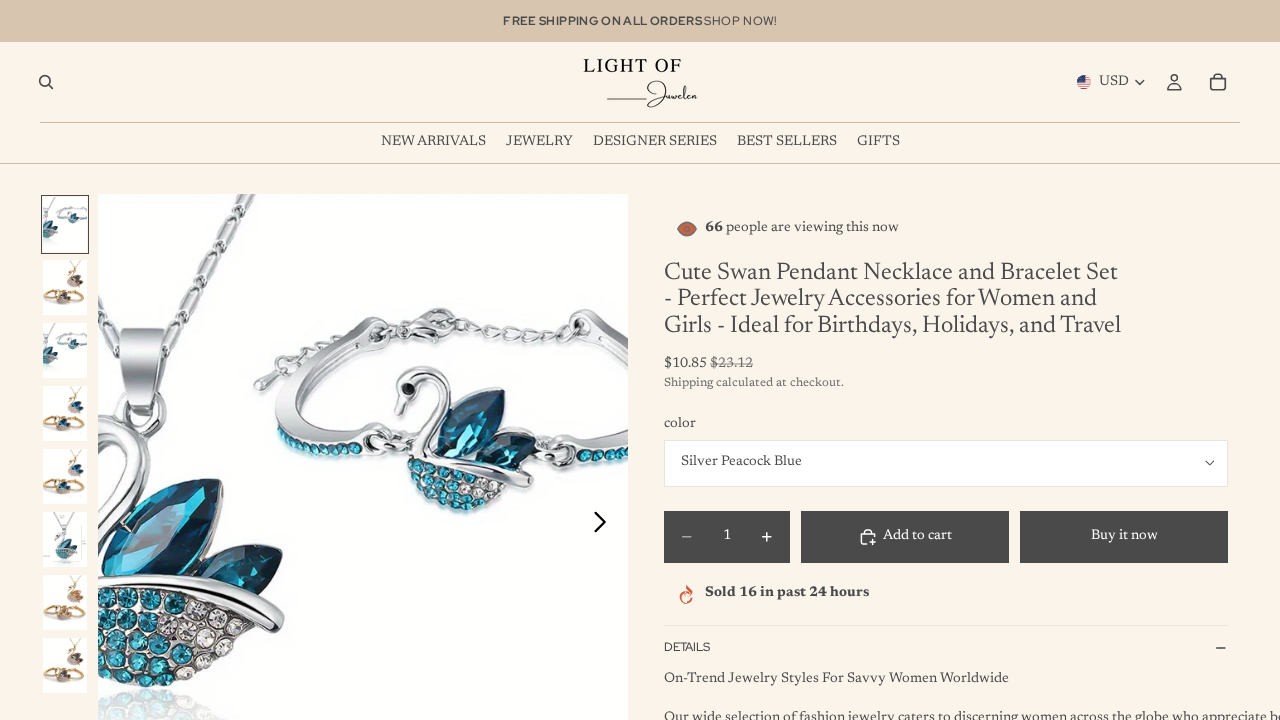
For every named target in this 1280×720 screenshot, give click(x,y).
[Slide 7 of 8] (65, 602)
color (680, 424)
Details (687, 647)
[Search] (46, 82)
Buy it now (1124, 536)
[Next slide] (605, 526)
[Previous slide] (120, 526)
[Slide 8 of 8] (65, 665)
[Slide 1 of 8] (65, 224)
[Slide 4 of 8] (65, 413)
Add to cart (917, 536)
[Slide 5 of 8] (65, 476)
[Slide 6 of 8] (65, 539)
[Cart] (1218, 82)
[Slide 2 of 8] (65, 287)
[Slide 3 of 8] (65, 350)
